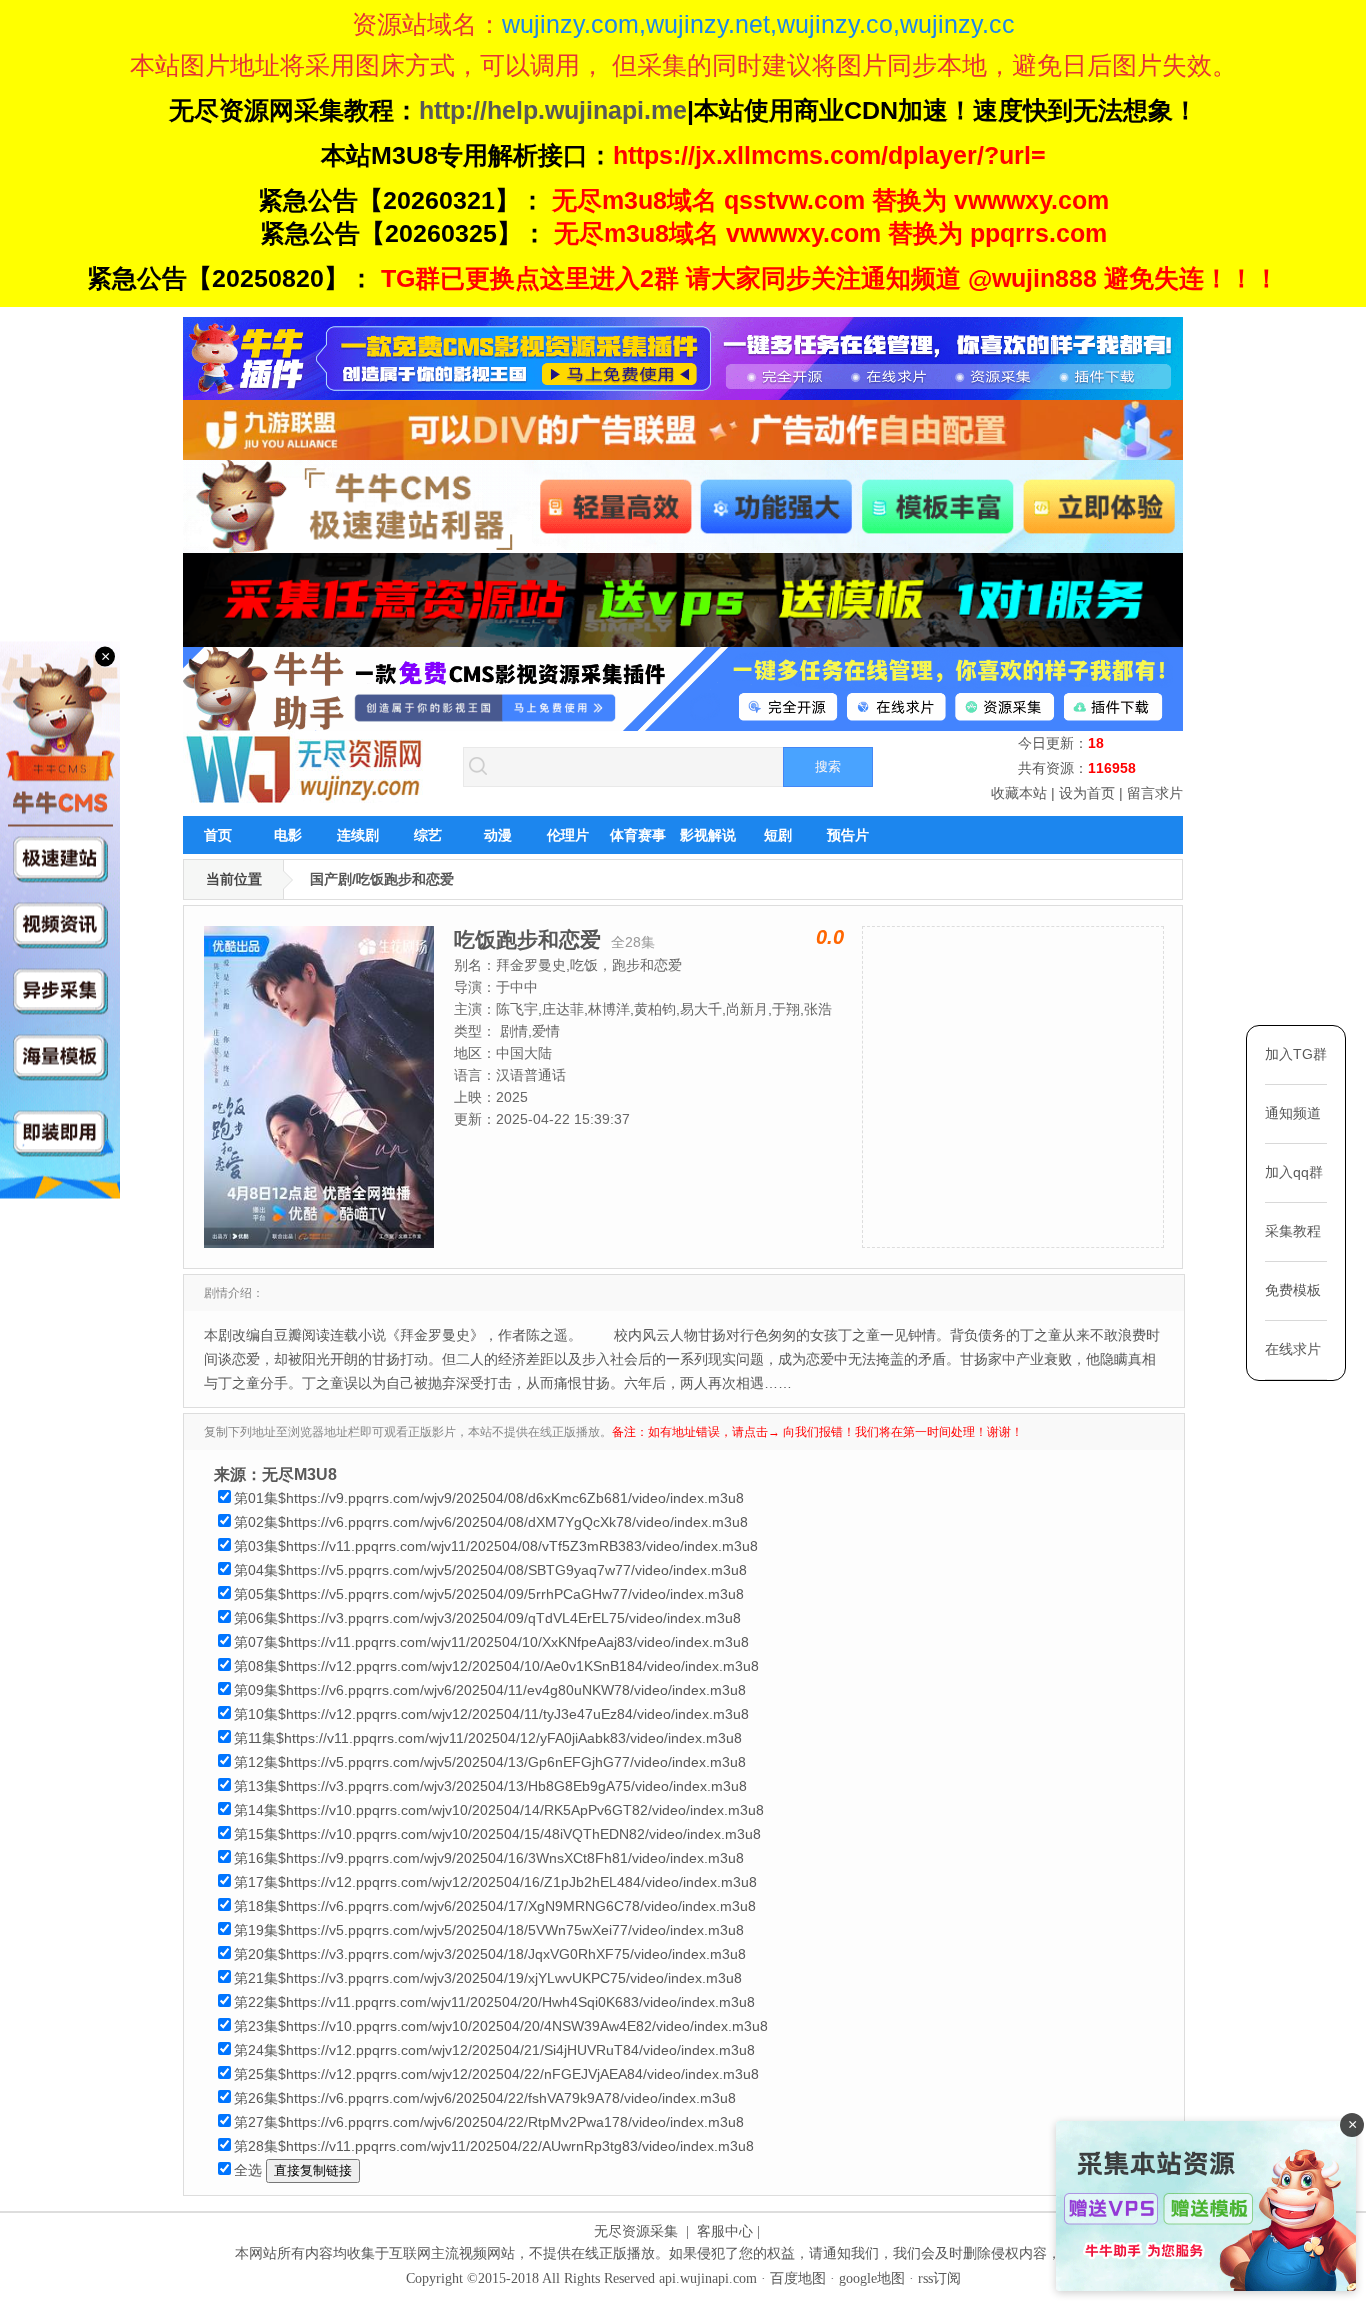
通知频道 (1293, 1113)
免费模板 (1293, 1290)
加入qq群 (1294, 1172)
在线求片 (1293, 1349)
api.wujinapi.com (708, 2278)
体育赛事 (638, 835)
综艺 (428, 835)
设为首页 (1087, 793)
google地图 (872, 2278)
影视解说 (708, 835)
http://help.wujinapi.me (553, 110)
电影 (288, 835)
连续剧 (358, 835)
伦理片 (568, 835)
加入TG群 (1296, 1054)
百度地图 (798, 2278)
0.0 (830, 937)
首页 (218, 835)
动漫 (498, 835)
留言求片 (1155, 793)
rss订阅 (939, 2278)
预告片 (848, 835)
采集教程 (1293, 1231)
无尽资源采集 (636, 2231)
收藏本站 (1019, 793)
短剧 (778, 835)
